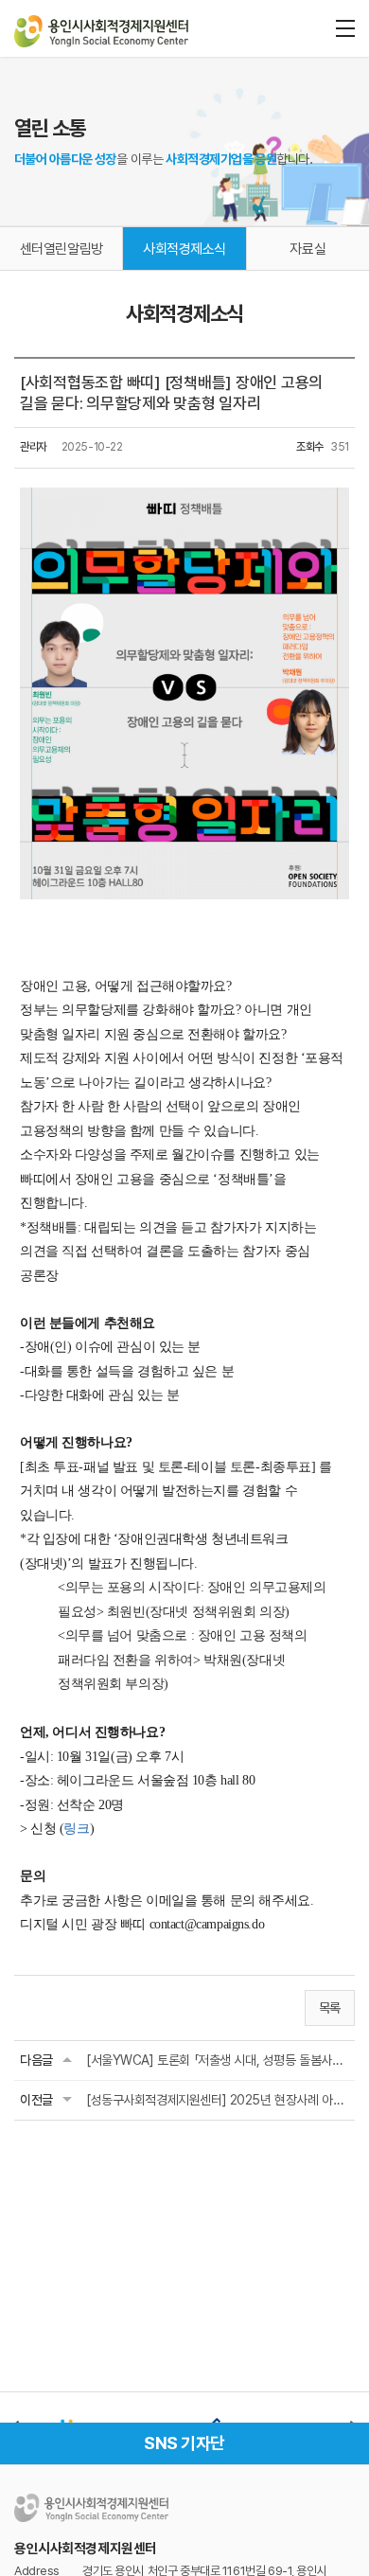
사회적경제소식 (184, 249)
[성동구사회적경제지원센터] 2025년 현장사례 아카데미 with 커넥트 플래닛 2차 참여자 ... (218, 2100)
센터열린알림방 (61, 249)
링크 (76, 1829)
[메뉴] (345, 28)
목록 (330, 2008)
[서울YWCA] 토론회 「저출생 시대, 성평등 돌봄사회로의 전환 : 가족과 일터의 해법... (218, 2060)
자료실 (307, 249)
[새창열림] (104, 2418)
